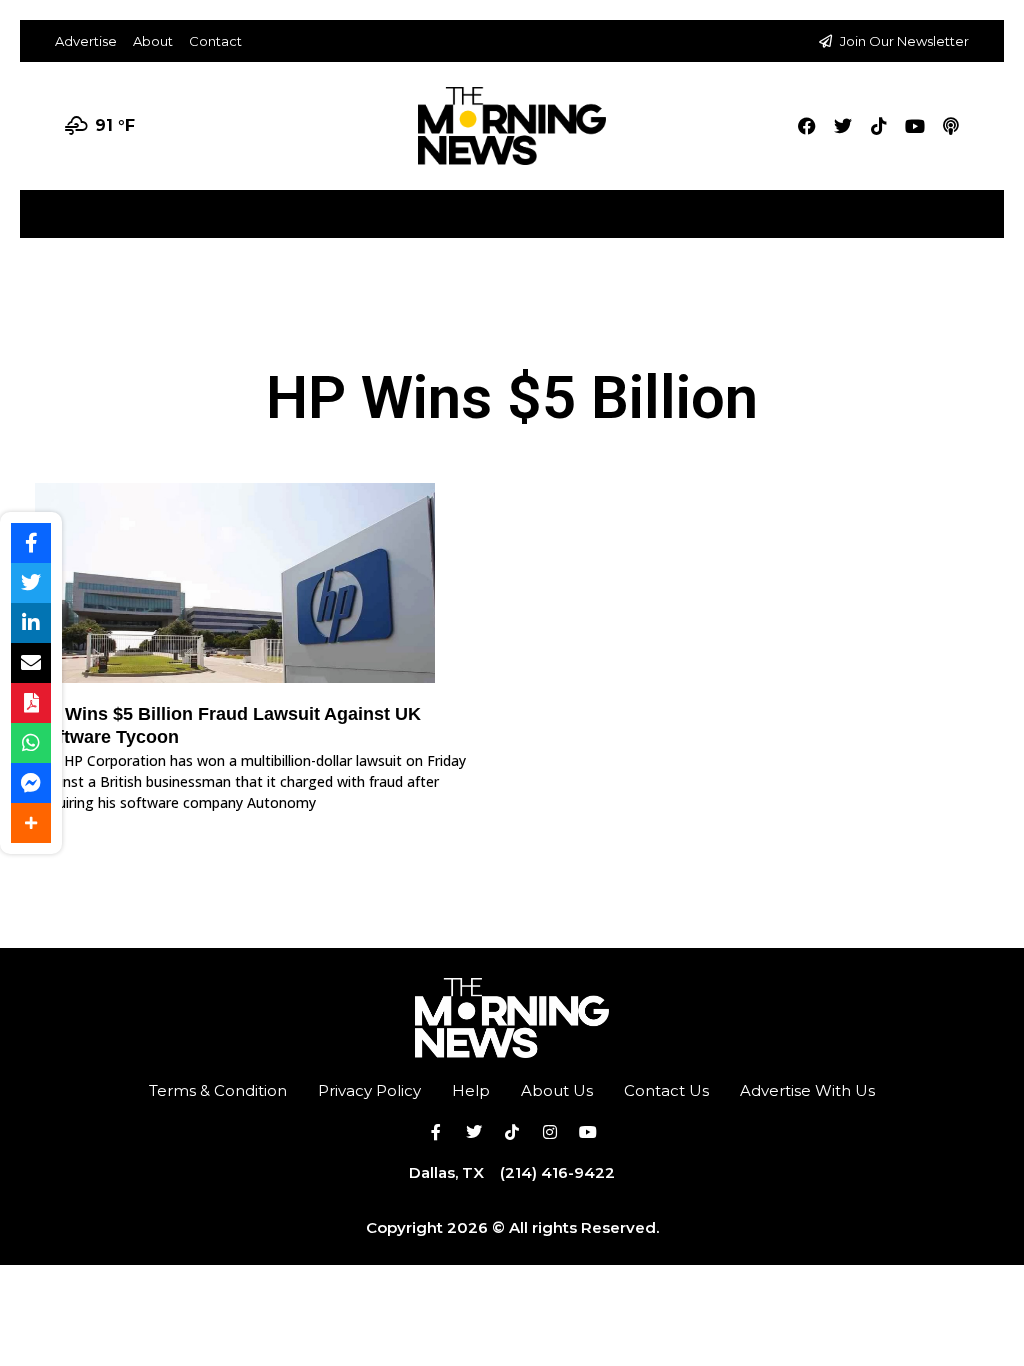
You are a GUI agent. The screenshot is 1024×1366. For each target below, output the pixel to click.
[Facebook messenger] (31, 783)
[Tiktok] (879, 126)
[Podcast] (951, 126)
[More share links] (31, 823)
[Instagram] (550, 1132)
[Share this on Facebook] (31, 543)
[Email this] (31, 663)
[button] (987, 206)
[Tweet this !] (31, 583)
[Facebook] (807, 126)
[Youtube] (915, 126)
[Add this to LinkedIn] (31, 623)
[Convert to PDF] (31, 703)
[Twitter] (843, 126)
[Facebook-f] (436, 1132)
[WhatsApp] (31, 743)
